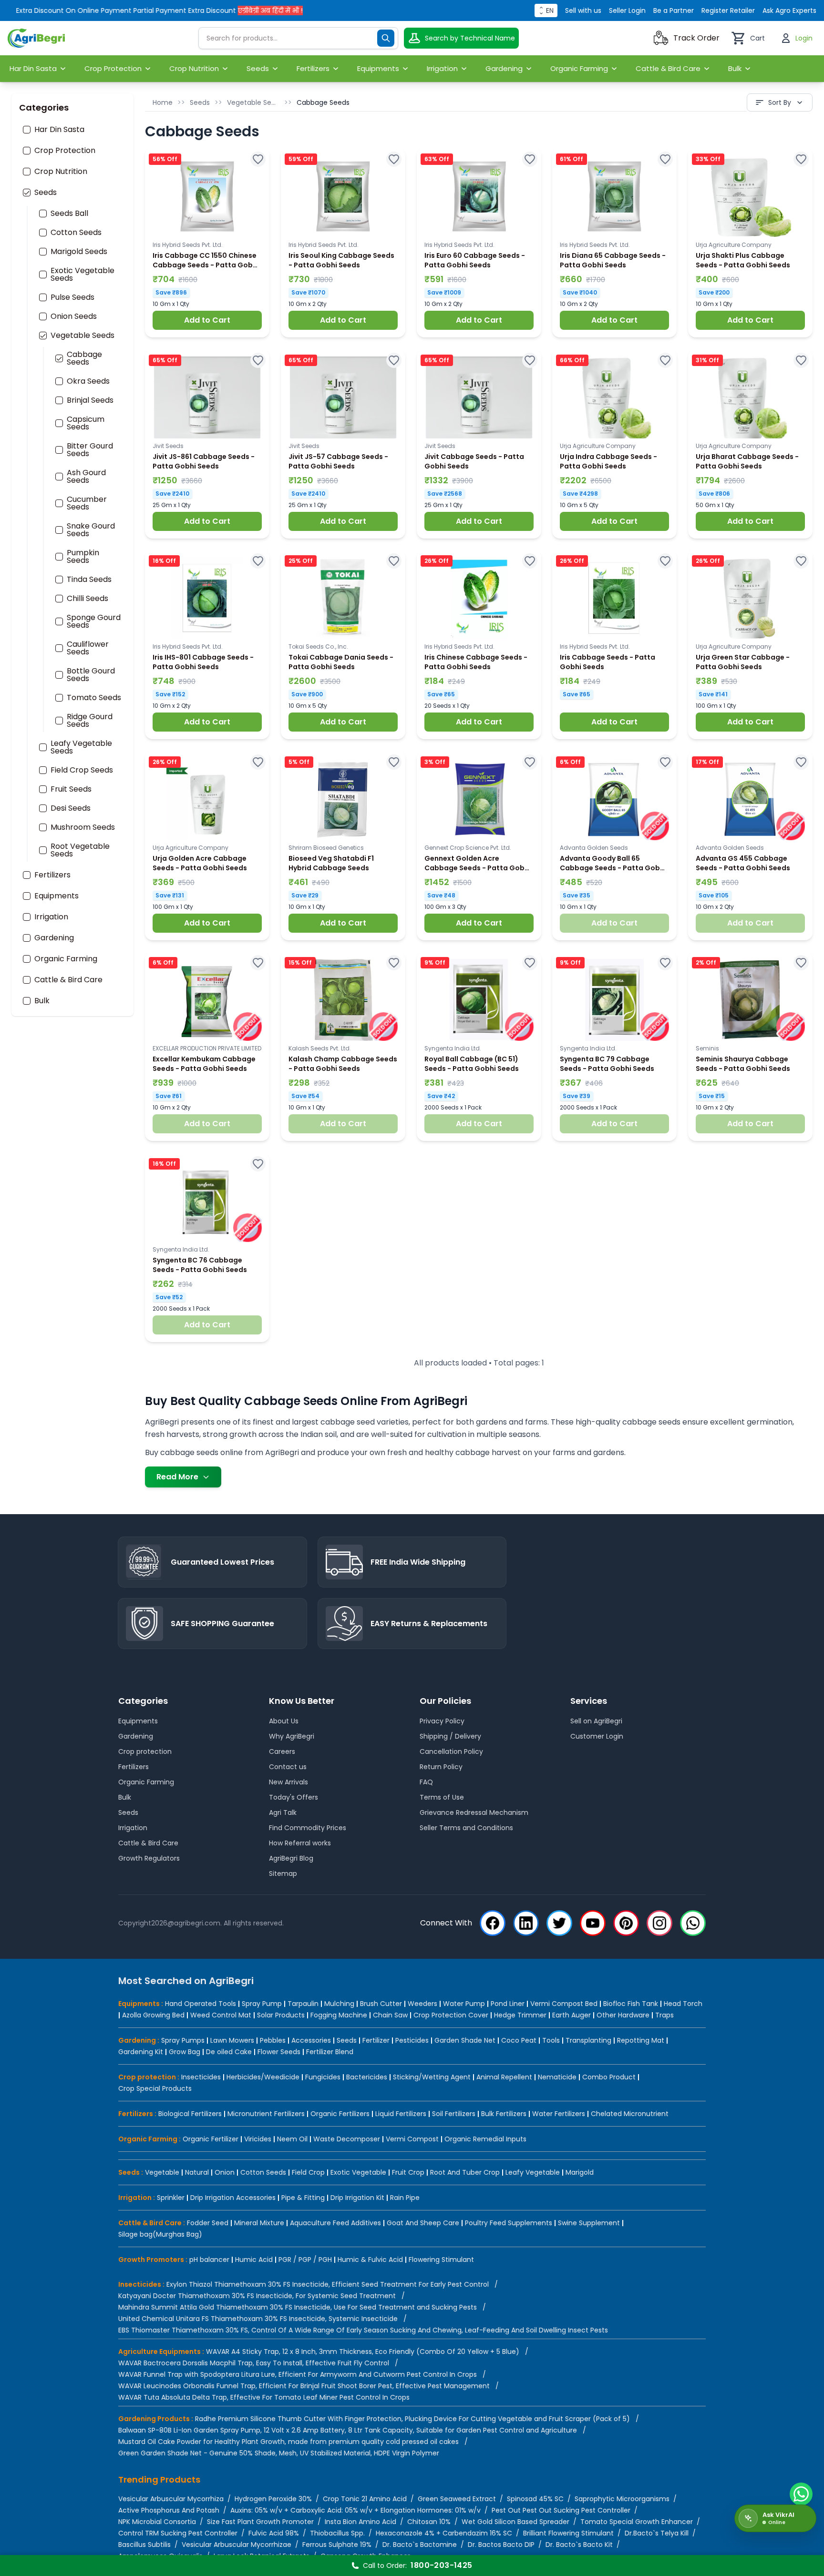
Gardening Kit (141, 2052)
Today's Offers (294, 1797)
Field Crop (308, 2172)
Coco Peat (519, 2040)
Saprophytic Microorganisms (622, 2499)
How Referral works (300, 1843)
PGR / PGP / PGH (305, 2260)
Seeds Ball (69, 214)
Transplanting (588, 2040)
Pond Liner (508, 2004)
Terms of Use (442, 1797)
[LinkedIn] (526, 1923)
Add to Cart (207, 320)
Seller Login (627, 10)
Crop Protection (65, 151)
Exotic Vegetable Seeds (82, 275)
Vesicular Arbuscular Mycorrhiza (171, 2499)
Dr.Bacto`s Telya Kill (657, 2533)
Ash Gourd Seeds (86, 477)
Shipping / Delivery (450, 1736)
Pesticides (412, 2040)
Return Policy (441, 1767)
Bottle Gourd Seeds (91, 675)
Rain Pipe (405, 2198)
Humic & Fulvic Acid (370, 2260)
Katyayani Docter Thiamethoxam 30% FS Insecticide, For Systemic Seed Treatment (257, 2296)
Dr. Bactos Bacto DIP (501, 2545)
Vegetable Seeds (82, 336)
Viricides (258, 2139)
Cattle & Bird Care (68, 980)
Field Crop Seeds (82, 770)
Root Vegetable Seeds (80, 850)
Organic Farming (66, 959)
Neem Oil (292, 2139)
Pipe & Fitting (303, 2198)
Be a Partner (674, 10)
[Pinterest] (626, 1923)
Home (163, 102)
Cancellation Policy (451, 1751)
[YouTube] (593, 1923)
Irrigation (51, 917)
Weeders (422, 2004)
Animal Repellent (504, 2077)
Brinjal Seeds (90, 400)
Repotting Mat (641, 2040)
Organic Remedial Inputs (485, 2139)
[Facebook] (493, 1923)
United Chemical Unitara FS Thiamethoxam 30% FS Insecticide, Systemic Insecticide (258, 2319)
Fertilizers (52, 875)
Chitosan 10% (429, 2522)
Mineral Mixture (259, 2223)
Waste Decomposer (347, 2139)
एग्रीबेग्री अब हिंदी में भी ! (227, 10)
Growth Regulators (149, 1858)
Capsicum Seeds (86, 423)
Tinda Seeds (89, 580)
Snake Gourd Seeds (91, 530)
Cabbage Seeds (84, 358)
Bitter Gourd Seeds (90, 450)
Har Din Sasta (59, 130)
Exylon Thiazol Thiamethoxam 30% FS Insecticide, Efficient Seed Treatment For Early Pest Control (328, 2284)
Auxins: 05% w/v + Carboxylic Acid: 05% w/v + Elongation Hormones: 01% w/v (355, 2510)
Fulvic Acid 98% (274, 2533)
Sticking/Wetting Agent (432, 2077)
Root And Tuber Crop (465, 2172)
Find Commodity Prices (308, 1828)
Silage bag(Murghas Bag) (160, 2234)
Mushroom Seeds (83, 827)
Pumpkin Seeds (83, 557)
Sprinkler (171, 2198)
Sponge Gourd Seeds (94, 621)
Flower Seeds (279, 2052)
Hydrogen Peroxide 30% (273, 2499)
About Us (284, 1721)
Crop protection (145, 1751)
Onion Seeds (74, 316)
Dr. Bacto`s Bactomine (420, 2545)
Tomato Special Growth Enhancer (637, 2522)
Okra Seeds (88, 381)
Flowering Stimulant (441, 2260)
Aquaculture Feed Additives (335, 2223)
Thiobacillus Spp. (337, 2533)
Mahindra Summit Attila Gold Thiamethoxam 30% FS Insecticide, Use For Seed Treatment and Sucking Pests (298, 2307)
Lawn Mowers (232, 2040)
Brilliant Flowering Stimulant (568, 2533)
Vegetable (162, 2172)
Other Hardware (623, 2015)
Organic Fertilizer (211, 2139)
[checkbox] (27, 130)
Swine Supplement (589, 2223)
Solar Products (281, 2015)
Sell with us (583, 10)
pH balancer (209, 2260)
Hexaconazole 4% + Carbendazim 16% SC (444, 2533)
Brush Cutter (381, 2004)
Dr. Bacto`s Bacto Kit (579, 2545)
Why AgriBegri (292, 1736)
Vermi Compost (412, 2139)
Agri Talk (283, 1812)
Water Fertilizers (559, 2114)
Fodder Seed (208, 2223)
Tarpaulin (303, 2004)
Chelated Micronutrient (630, 2114)
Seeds (46, 193)
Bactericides (367, 2077)
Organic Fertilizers (340, 2114)
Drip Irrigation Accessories (233, 2198)
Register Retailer (728, 10)
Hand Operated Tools (201, 2004)
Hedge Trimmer (520, 2015)
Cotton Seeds (76, 233)
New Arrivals (288, 1782)
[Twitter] (559, 1923)
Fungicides (323, 2077)
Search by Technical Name (470, 38)
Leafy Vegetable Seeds (81, 747)
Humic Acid (254, 2260)
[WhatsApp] (693, 1923)
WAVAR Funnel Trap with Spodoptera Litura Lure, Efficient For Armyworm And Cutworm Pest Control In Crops (298, 2374)
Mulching (339, 2004)
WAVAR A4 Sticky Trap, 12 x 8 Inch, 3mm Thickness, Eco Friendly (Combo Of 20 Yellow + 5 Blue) (363, 2352)
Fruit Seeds (71, 789)
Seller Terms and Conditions (466, 1828)
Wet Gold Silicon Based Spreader (515, 2522)
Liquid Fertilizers (401, 2114)
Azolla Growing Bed (153, 2015)
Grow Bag (185, 2052)
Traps (664, 2015)
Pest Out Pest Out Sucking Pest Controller (561, 2510)
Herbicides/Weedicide (263, 2077)
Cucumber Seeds (87, 503)
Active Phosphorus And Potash (169, 2510)
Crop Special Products (155, 2088)
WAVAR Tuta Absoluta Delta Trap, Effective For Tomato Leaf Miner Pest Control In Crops (264, 2397)
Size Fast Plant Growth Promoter (260, 2522)
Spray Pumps (183, 2040)
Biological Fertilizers (190, 2114)
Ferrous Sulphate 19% (337, 2545)
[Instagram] (659, 1923)
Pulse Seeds (72, 297)
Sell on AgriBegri (596, 1721)
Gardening (54, 938)
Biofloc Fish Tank (631, 2004)
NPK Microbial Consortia (157, 2522)
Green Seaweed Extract (457, 2499)
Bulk (42, 1001)
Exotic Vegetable (358, 2172)
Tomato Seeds (94, 698)
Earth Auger (572, 2015)
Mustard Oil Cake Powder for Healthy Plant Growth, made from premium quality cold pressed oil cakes (288, 2442)
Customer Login (597, 1736)
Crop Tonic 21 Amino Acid (365, 2499)
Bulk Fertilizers (504, 2114)
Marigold (580, 2172)
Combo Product (609, 2077)
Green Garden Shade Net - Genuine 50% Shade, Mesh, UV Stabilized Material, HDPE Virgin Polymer (279, 2453)
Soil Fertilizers (454, 2114)
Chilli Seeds (88, 599)
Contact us (288, 1767)
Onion (225, 2172)
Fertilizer (376, 2040)
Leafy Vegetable (533, 2172)
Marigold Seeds (79, 252)
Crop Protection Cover (451, 2015)
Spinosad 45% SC (535, 2499)
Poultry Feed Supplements (509, 2223)
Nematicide (557, 2077)
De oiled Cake (229, 2052)
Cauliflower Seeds (88, 648)
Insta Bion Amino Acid (360, 2522)
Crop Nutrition (61, 172)
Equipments (57, 896)
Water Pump (464, 2004)
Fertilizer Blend (330, 2052)
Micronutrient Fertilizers (266, 2114)
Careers (282, 1751)
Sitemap (283, 1873)
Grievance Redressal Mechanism (474, 1812)
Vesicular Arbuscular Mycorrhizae (237, 2545)
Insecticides (201, 2077)
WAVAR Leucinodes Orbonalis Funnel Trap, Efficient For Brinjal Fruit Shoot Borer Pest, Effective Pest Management (304, 2386)
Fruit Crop (408, 2172)
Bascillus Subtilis (144, 2545)
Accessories (311, 2040)
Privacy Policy (442, 1721)
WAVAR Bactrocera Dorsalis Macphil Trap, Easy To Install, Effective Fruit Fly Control (254, 2363)
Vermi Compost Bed (564, 2004)
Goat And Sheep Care (423, 2223)
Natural (197, 2172)
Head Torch (683, 2004)
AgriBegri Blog (291, 1858)
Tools (551, 2040)
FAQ (426, 1782)
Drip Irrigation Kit (357, 2198)
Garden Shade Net (465, 2040)
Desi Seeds (71, 808)
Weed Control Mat (221, 2015)
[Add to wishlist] (258, 159)
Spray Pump (262, 2004)
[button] (207, 243)
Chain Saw (390, 2015)
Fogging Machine (339, 2015)
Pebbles (273, 2040)
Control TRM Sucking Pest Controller (178, 2533)
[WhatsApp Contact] (801, 2494)
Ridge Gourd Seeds (90, 721)
